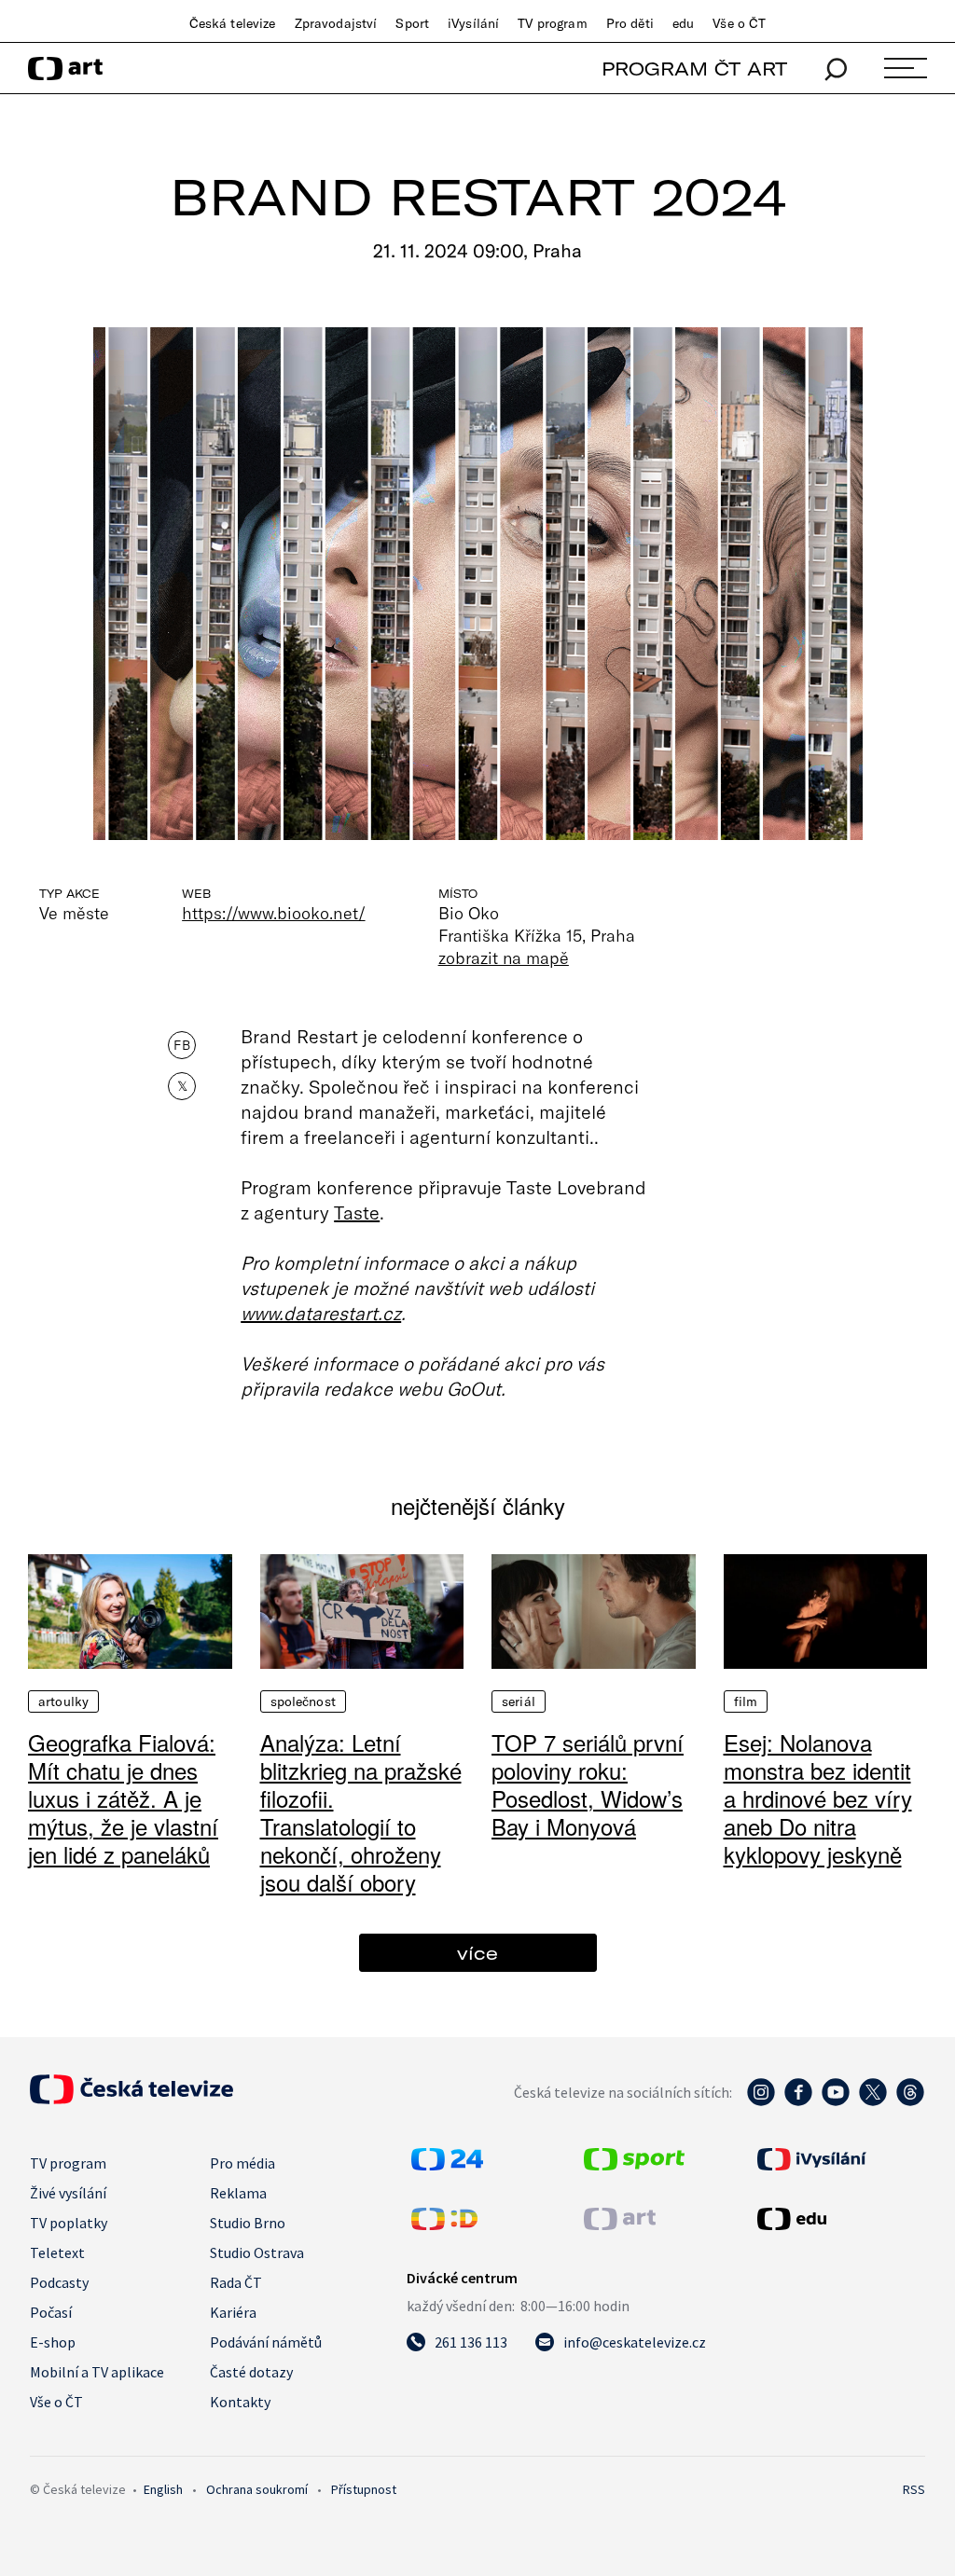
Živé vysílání (68, 2193)
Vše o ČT (739, 23)
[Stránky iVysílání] (839, 2159)
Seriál (519, 1701)
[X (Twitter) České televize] (873, 2101)
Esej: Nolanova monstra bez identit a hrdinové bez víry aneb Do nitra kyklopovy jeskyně (818, 1798)
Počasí (51, 2312)
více (477, 1953)
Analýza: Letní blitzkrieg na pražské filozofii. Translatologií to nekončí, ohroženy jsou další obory (361, 1812)
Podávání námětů (266, 2342)
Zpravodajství (336, 23)
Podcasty (59, 2282)
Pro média (242, 2163)
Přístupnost (364, 2489)
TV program (552, 23)
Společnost (303, 1701)
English (163, 2489)
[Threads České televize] (910, 2101)
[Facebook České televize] (798, 2101)
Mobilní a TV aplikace (97, 2372)
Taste (357, 1212)
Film (746, 1701)
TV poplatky (69, 2223)
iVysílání (473, 23)
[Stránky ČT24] (447, 2165)
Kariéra (233, 2312)
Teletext (57, 2252)
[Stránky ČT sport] (634, 2165)
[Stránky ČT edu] (839, 2219)
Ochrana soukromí (257, 2489)
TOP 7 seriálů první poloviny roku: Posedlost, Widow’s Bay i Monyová (588, 1784)
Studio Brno (248, 2223)
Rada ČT (236, 2282)
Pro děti (630, 23)
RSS (914, 2489)
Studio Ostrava (257, 2252)
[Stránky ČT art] (620, 2225)
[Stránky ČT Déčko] (444, 2225)
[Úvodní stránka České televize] (131, 2099)
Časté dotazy (251, 2372)
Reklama (238, 2193)
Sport (412, 23)
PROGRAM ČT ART (694, 69)
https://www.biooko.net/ (273, 913)
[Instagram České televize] (761, 2101)
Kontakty (240, 2402)
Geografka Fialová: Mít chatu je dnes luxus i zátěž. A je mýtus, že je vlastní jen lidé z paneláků (123, 1798)
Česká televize (233, 23)
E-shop (53, 2342)
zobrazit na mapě (504, 957)
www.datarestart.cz (321, 1313)
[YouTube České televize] (836, 2101)
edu (683, 23)
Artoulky (63, 1701)
